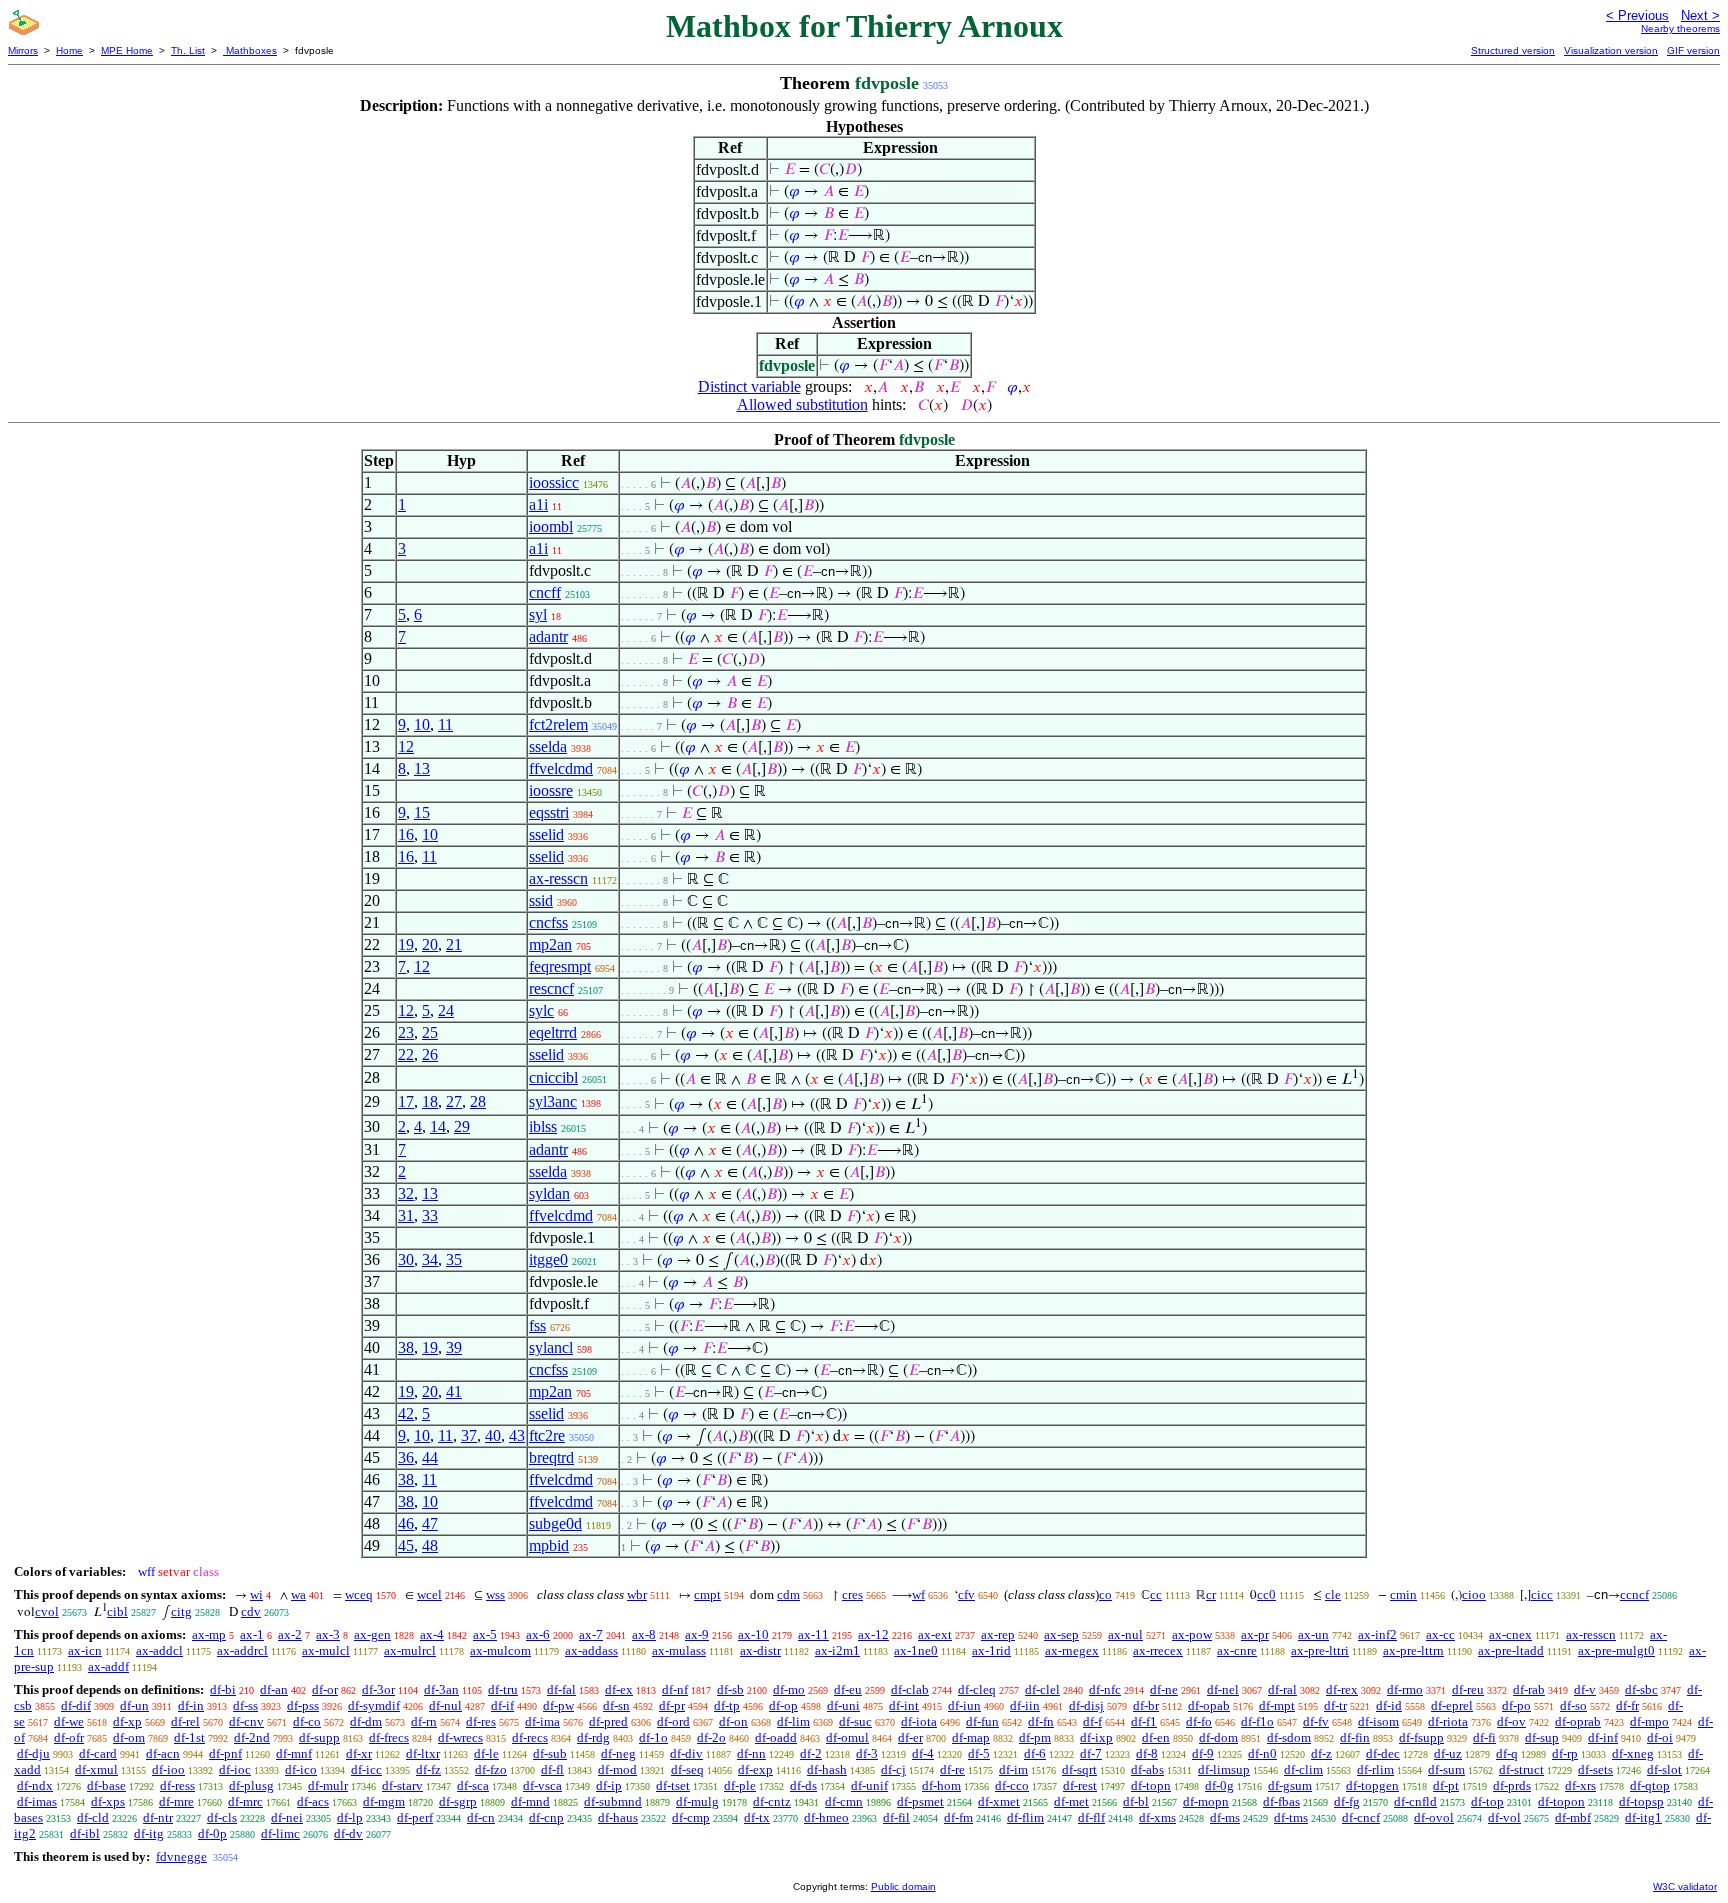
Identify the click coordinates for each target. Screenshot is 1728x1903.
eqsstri (549, 812)
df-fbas (1281, 1801)
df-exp (755, 1769)
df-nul (445, 1705)
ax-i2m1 (837, 1650)
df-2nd (252, 1737)
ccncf (1634, 1594)
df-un (134, 1705)
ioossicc (554, 482)
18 (430, 1101)
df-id (1389, 1705)
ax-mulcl (326, 1650)
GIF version (1693, 50)
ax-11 (813, 1634)
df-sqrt (1079, 1769)
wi (256, 1594)
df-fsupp (1421, 1737)
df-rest (1080, 1785)
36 (406, 1457)
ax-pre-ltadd (1511, 1650)
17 (406, 1101)
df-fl (552, 1769)
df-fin (1355, 1737)
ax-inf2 (1377, 1634)
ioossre (551, 790)
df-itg (149, 1833)
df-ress (177, 1785)
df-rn (424, 1721)
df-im (1013, 1769)
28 (478, 1101)
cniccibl (553, 1077)
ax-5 (485, 1634)
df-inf (1603, 1737)
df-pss (303, 1705)
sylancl (551, 1347)
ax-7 (591, 1634)
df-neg (618, 1753)
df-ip (609, 1785)
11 (445, 724)
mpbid (549, 1545)
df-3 (867, 1753)
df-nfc (1105, 1689)
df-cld (93, 1817)
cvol (47, 1611)
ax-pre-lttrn (1413, 1650)
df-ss (245, 1705)
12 (406, 746)
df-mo (789, 1689)
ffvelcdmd (561, 768)
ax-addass (591, 1650)
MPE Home (127, 50)
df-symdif (374, 1705)
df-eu (848, 1689)
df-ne (1164, 1689)
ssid (541, 900)
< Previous (1637, 15)
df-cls (222, 1817)
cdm (788, 1594)
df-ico (301, 1769)
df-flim (1025, 1817)
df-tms (1291, 1817)
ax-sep (1061, 1634)
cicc (1542, 1594)
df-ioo (168, 1769)
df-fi (1484, 1737)
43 (517, 1435)
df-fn (1041, 1721)
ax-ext (935, 1634)
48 (430, 1545)
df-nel (1223, 1689)
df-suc (855, 1721)
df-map (971, 1737)
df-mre (176, 1801)
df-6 (1035, 1753)
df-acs (313, 1801)
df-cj (893, 1769)
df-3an (441, 1689)
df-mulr (328, 1785)
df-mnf (294, 1753)
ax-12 (873, 1634)
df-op (783, 1705)
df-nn (751, 1753)
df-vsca (542, 1785)
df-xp (127, 1721)
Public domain (903, 1886)
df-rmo (1405, 1689)
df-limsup (1224, 1769)
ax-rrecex (1158, 1650)
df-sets (1595, 1769)
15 (422, 812)
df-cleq (977, 1689)
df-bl (1136, 1801)
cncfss (548, 922)
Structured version (1513, 50)
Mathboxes (250, 50)
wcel (429, 1594)
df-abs (1147, 1769)
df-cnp (546, 1817)
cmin (1403, 1594)
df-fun (982, 1721)
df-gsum (1290, 1785)
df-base (106, 1785)
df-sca (473, 1785)
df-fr (1627, 1705)
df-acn (163, 1753)
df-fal (561, 1689)
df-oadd (776, 1737)
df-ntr (158, 1817)
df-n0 (1262, 1753)
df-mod (617, 1769)
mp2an (550, 944)
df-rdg (593, 1737)
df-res (481, 1721)
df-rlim (1375, 1769)
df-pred (608, 1721)
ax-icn (85, 1650)
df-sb (730, 1689)
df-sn (616, 1705)
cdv (251, 1611)
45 (406, 1545)
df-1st (189, 1737)
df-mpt (1277, 1705)
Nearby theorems (1680, 28)
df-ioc (235, 1769)
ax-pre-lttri (1320, 1650)
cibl (117, 1611)
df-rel (185, 1721)
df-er (910, 1737)
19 (406, 944)
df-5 (979, 1753)
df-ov (1511, 1721)
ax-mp (209, 1634)
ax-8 (644, 1634)
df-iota (919, 1721)
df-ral (1282, 1689)
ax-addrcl (242, 1650)
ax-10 (753, 1634)
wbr (637, 1594)
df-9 (1203, 1753)
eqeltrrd (553, 1032)
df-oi (1660, 1737)
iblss (543, 1126)
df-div (686, 1753)
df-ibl (85, 1833)
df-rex (1342, 1689)
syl (538, 614)
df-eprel (1452, 1705)
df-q (1507, 1753)
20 (430, 944)
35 (454, 1259)
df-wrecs (460, 1737)
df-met (1071, 1801)
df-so (1573, 1705)
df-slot (1664, 1769)
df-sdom (1289, 1737)
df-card (98, 1753)
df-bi (223, 1689)
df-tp (727, 1705)
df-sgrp (458, 1801)
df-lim (793, 1721)
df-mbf (1573, 1817)
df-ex (619, 1689)
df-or (325, 1689)
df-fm (958, 1817)
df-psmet (920, 1801)
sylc (541, 1010)
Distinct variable (749, 386)
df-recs (530, 1737)
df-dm (366, 1721)
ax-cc (1440, 1634)
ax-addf (108, 1666)
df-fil (896, 1817)
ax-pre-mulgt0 (1616, 1650)
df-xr (359, 1753)
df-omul (847, 1737)
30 (406, 1259)
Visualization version (1611, 50)
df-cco (1012, 1785)
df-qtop (1650, 1785)
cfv (966, 1594)
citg (181, 1611)
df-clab (910, 1689)
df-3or (378, 1689)
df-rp (1565, 1753)
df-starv (402, 1785)
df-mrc (245, 1801)
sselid (546, 834)
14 (438, 1126)
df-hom (941, 1785)
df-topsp (1641, 1801)
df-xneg (1633, 1753)
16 (406, 834)
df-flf (1091, 1817)
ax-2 (290, 1634)
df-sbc (1641, 1689)
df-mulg (697, 1801)
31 (406, 1215)
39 (454, 1347)
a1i (538, 504)
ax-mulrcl (410, 1650)
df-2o (711, 1737)
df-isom (1378, 1721)
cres (852, 1594)
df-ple (740, 1785)
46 (406, 1523)
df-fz (428, 1769)
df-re (952, 1769)
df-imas (37, 1801)
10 (422, 724)
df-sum (1446, 1769)
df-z (1321, 1753)
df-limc (280, 1833)
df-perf (415, 1817)
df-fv (1316, 1721)
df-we (69, 1721)
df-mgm (384, 1801)
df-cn (481, 1817)
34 (430, 1259)
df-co (307, 1721)
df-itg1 (1643, 1817)
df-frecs (389, 1737)
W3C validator (1685, 1886)
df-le (486, 1753)
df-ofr (69, 1737)
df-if (502, 1705)
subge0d (555, 1523)
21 (454, 944)
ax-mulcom (500, 1650)
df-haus (618, 1817)
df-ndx (35, 1785)
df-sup (1542, 1737)
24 (446, 1010)
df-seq (687, 1769)
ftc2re (547, 1435)
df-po (1516, 1705)
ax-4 (432, 1634)
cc (1156, 1594)
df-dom (1218, 1737)
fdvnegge (181, 1856)
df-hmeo (826, 1817)
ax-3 (328, 1634)
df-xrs (1580, 1785)
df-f (1092, 1721)
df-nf (675, 1689)
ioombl (551, 526)
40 (493, 1435)
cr (1211, 1594)
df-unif (869, 1785)
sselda (548, 746)
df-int (904, 1705)
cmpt (707, 1594)
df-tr (1335, 1705)
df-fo (1199, 1721)
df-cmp (691, 1817)
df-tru (503, 1689)
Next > (1700, 15)
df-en (1156, 1737)
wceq (359, 1594)
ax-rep (998, 1634)
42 (406, 1413)
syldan (549, 1193)
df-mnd (530, 1801)
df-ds (803, 1785)
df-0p (212, 1833)
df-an (274, 1689)
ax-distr (760, 1650)
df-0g (1219, 1785)
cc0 (1266, 1594)
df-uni (843, 1705)
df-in (191, 1705)
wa (298, 1594)
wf (918, 1594)
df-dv (348, 1833)
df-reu (1468, 1689)
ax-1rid (991, 1650)
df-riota (1448, 1721)
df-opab (1209, 1705)
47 (430, 1523)
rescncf (551, 988)
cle (1333, 1594)
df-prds (1512, 1785)
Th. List (188, 50)
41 (454, 1391)
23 (406, 1032)
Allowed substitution (802, 404)
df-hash (827, 1769)
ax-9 (697, 1634)
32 (406, 1193)
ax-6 (538, 1634)
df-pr (672, 1705)
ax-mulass (679, 1650)
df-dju (33, 1753)
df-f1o (1257, 1721)
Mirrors (23, 50)
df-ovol (1434, 1817)
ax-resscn (558, 878)
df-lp (350, 1817)
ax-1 (252, 1634)
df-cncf (1361, 1817)
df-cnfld (1415, 1801)
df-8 (1147, 1753)
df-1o (653, 1737)
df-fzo (491, 1769)
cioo (1474, 1594)
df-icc (366, 1769)
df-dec (1383, 1753)
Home (69, 50)
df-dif (76, 1705)
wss (495, 1594)
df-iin (1025, 1705)
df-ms (1225, 1817)
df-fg (1347, 1801)
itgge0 (548, 1259)
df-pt (1446, 1785)
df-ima (542, 1721)
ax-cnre (1237, 1650)
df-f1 (1144, 1721)
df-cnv (246, 1721)
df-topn (1151, 1785)
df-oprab (1578, 1721)
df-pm (1035, 1737)
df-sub (550, 1753)
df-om (129, 1737)
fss (537, 1325)
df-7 (1091, 1753)
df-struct (1521, 1769)
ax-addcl (159, 1650)
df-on (733, 1721)
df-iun (964, 1705)
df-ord (673, 1721)
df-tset (673, 1785)
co (1105, 1594)
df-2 (811, 1753)
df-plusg (251, 1785)
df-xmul (96, 1769)
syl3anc (553, 1101)
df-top (1487, 1801)
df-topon (1561, 1801)
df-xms (1157, 1817)
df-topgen (1372, 1785)
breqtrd (551, 1457)
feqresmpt (560, 966)
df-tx (757, 1817)
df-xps (108, 1801)
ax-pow (1192, 1634)
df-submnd (613, 1801)
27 (454, 1101)
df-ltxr (423, 1753)
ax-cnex (1510, 1634)
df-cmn (844, 1801)
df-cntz (772, 1801)
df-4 (923, 1753)
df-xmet (999, 1801)
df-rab (1529, 1689)
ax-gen (372, 1634)
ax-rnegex (1072, 1650)
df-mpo (1649, 1721)
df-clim (1303, 1769)
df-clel (1042, 1689)
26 (430, 1054)
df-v (1585, 1689)
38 (406, 1347)
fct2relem (558, 724)
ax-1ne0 (916, 1650)
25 (430, 1032)
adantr (548, 636)
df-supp (319, 1737)
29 (462, 1126)
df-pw (558, 1705)
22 (406, 1054)
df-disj (1086, 1705)
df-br (1146, 1705)
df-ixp (1096, 1737)
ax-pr (1255, 1634)
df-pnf (225, 1753)
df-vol (1504, 1817)
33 (430, 1215)
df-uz (1448, 1753)
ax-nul (1125, 1634)
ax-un (1313, 1634)
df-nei (287, 1817)
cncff (545, 592)
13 (422, 768)
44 (430, 1457)
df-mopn (1206, 1801)
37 (469, 1435)
